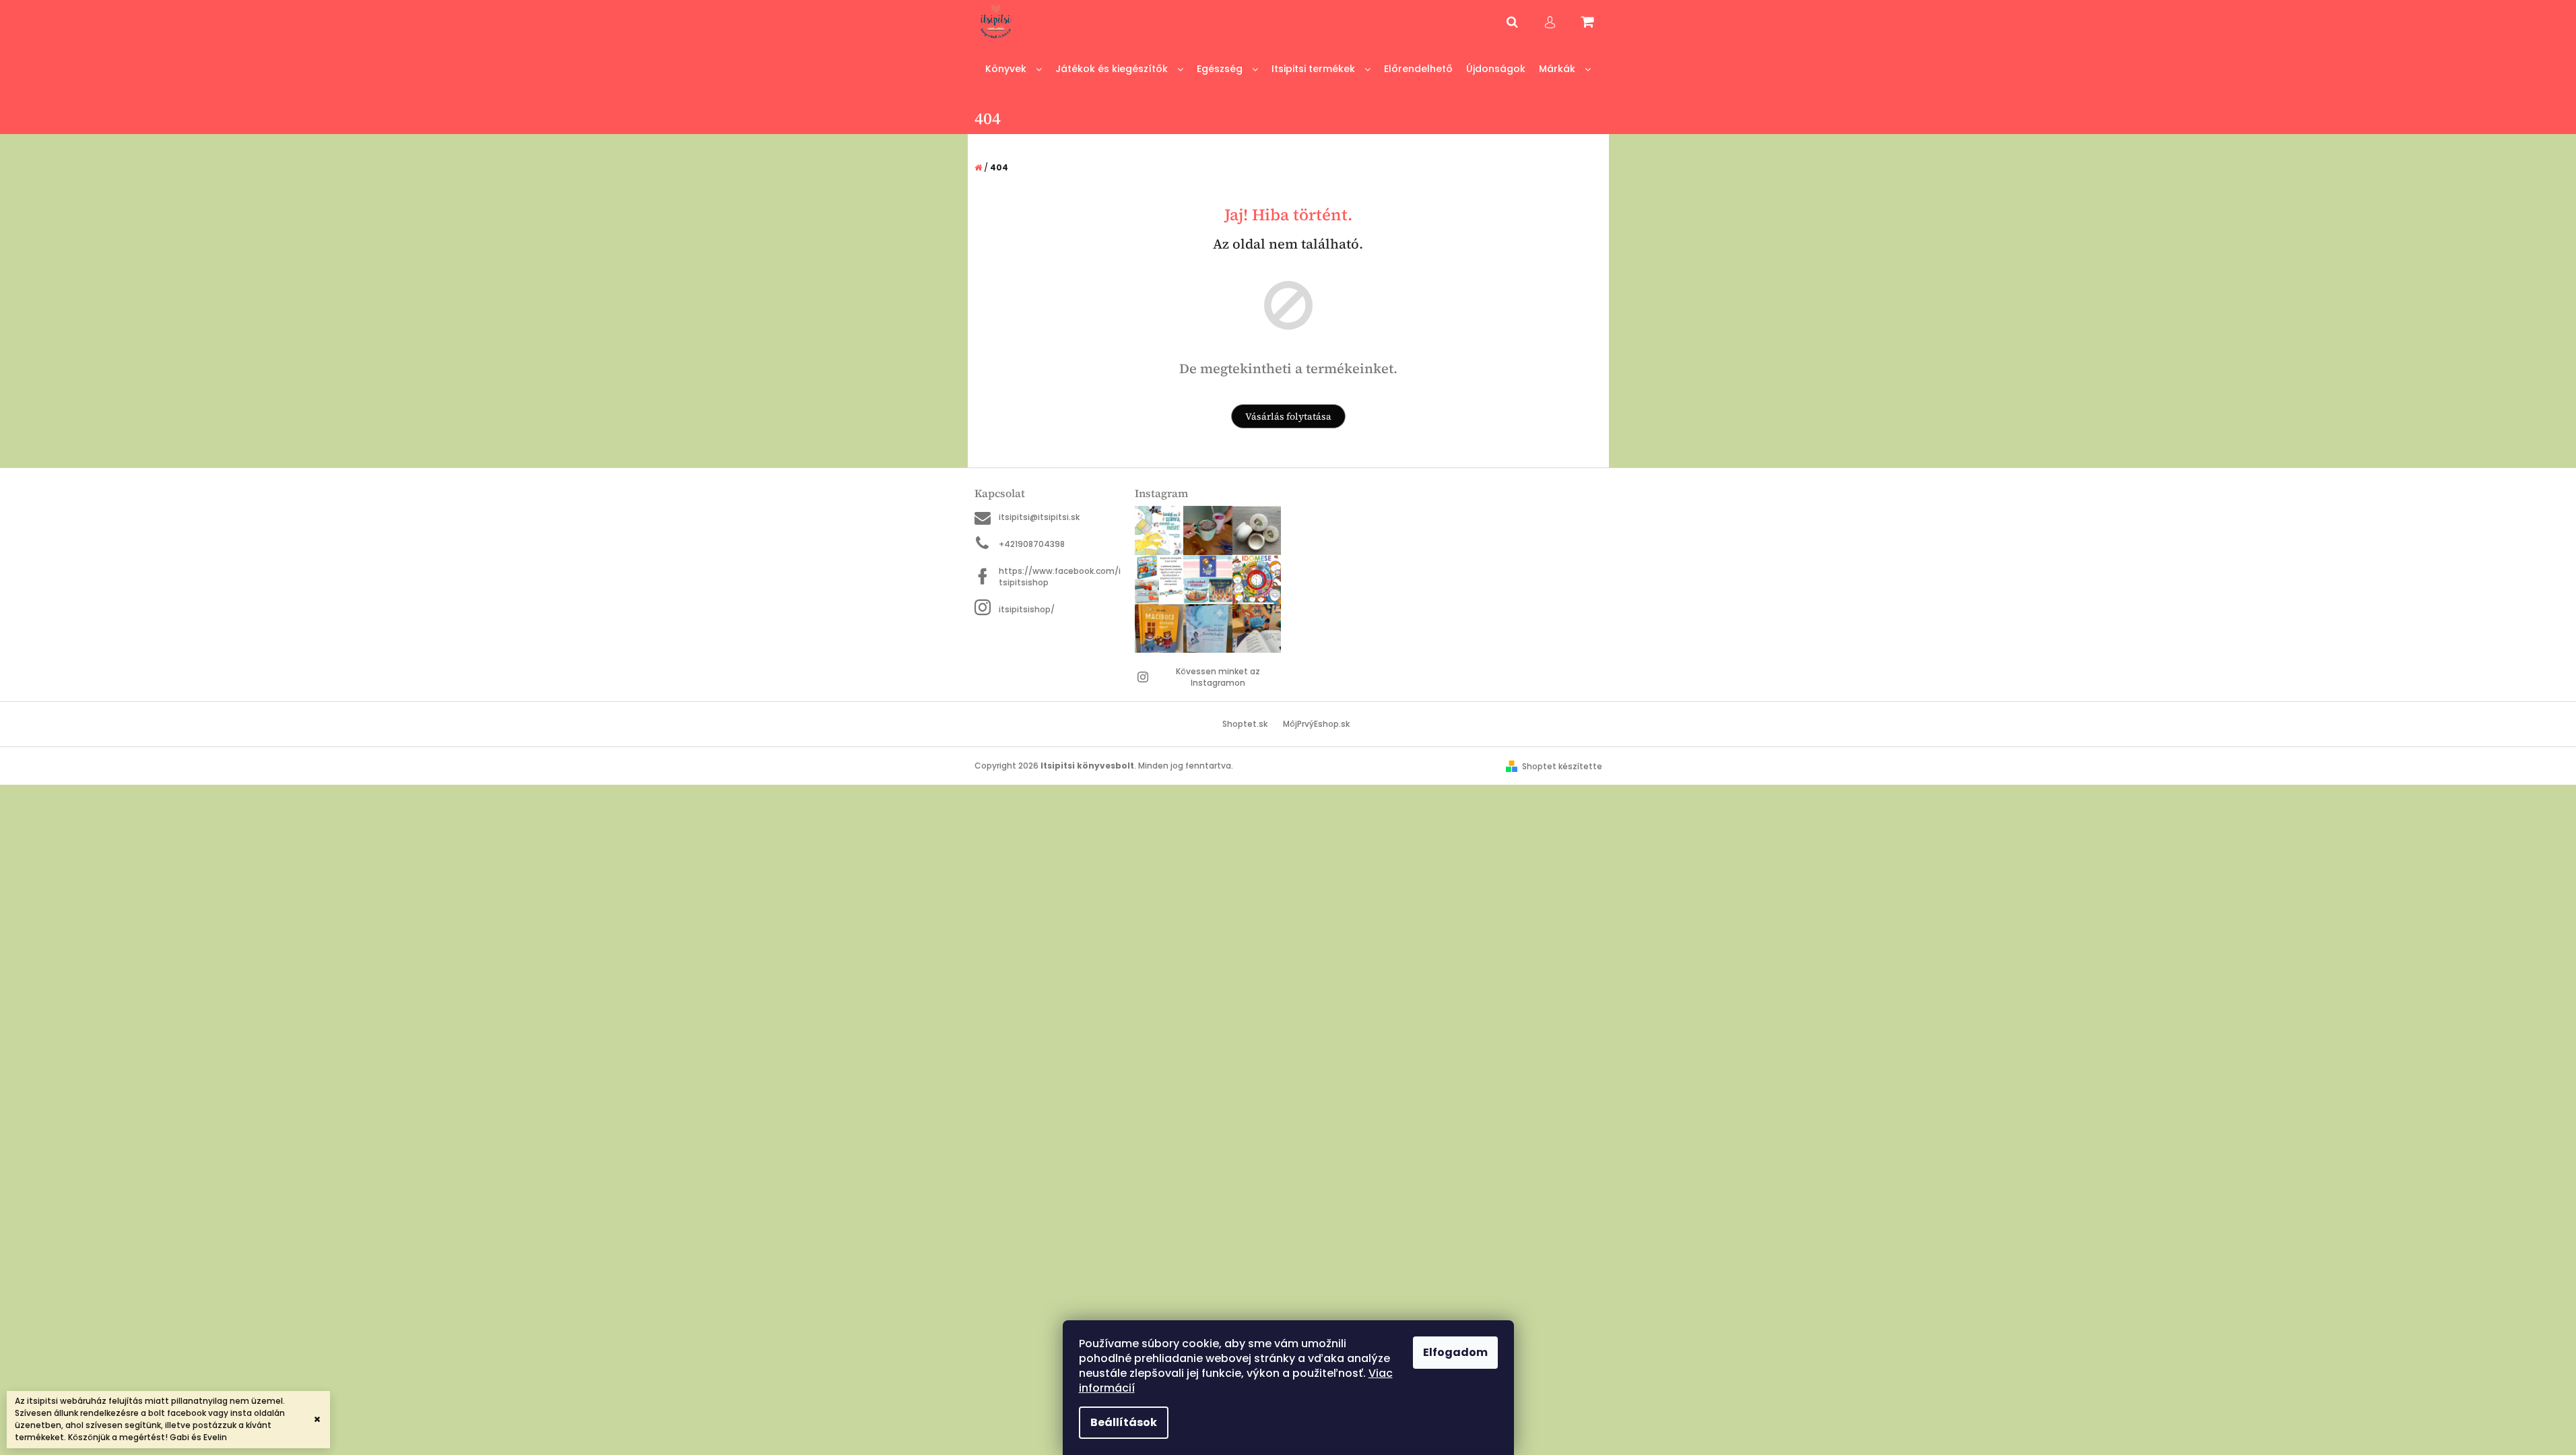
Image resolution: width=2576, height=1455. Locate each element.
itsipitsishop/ (1027, 609)
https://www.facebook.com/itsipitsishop (1060, 577)
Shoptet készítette (1562, 766)
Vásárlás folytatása (1288, 416)
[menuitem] (1014, 69)
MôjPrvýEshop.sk (1316, 724)
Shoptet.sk (1245, 724)
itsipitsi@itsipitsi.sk (1039, 517)
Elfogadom (1455, 1352)
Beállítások (1124, 1422)
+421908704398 (1032, 544)
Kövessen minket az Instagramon (1218, 677)
